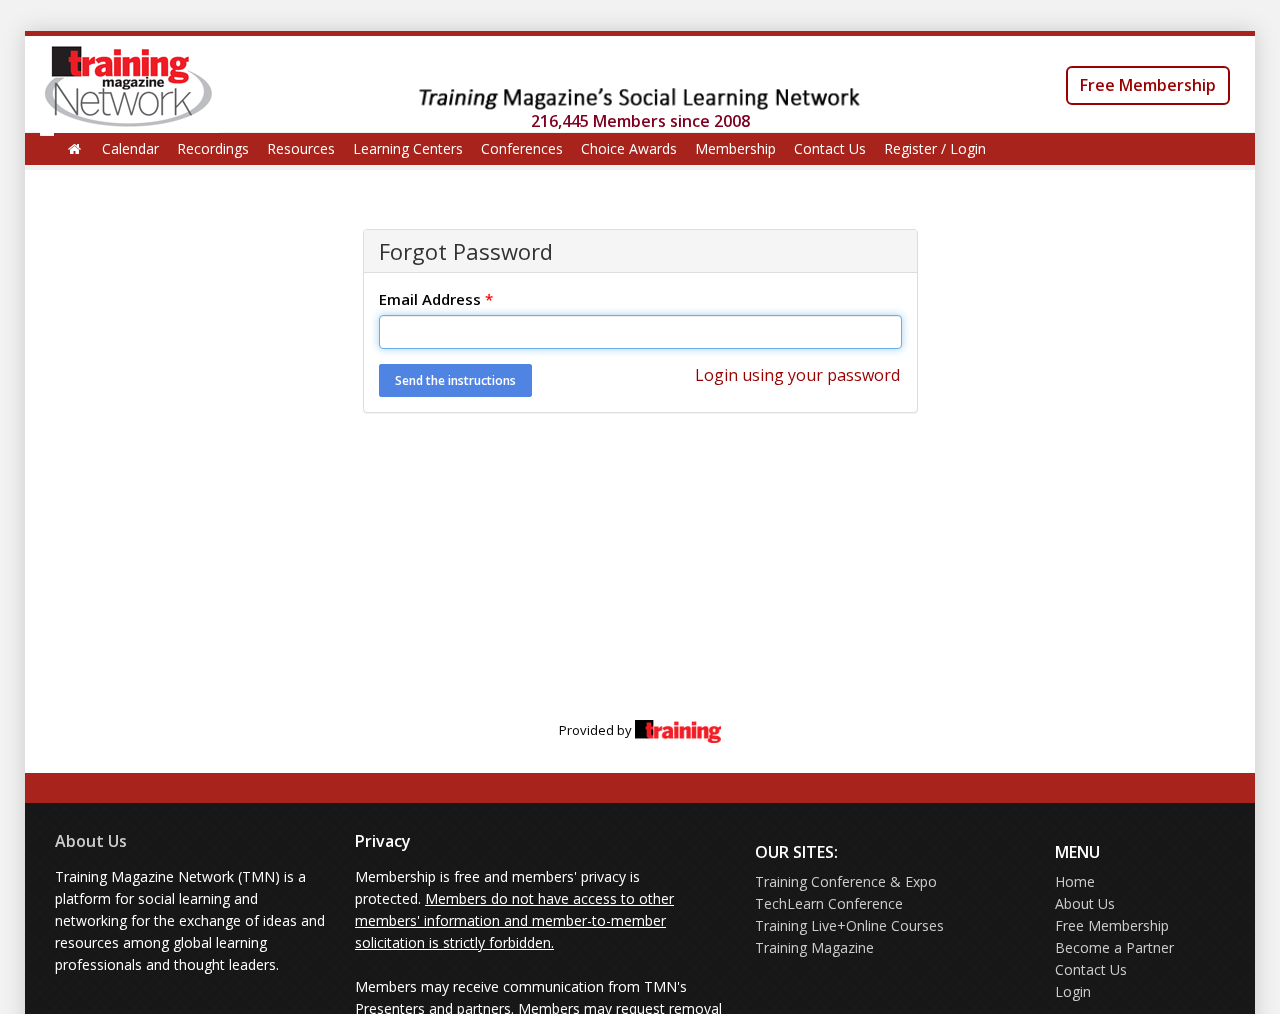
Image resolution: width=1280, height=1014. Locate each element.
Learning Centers (408, 148)
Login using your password (797, 375)
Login (1073, 991)
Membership (735, 148)
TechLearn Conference (829, 903)
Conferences (522, 148)
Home (1075, 881)
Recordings (213, 148)
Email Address (436, 299)
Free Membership (1148, 85)
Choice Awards (629, 148)
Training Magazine (814, 947)
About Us (91, 841)
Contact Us (830, 148)
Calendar (130, 148)
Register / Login (935, 148)
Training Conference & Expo (846, 881)
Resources (301, 148)
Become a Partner (1114, 947)
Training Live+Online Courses (849, 925)
